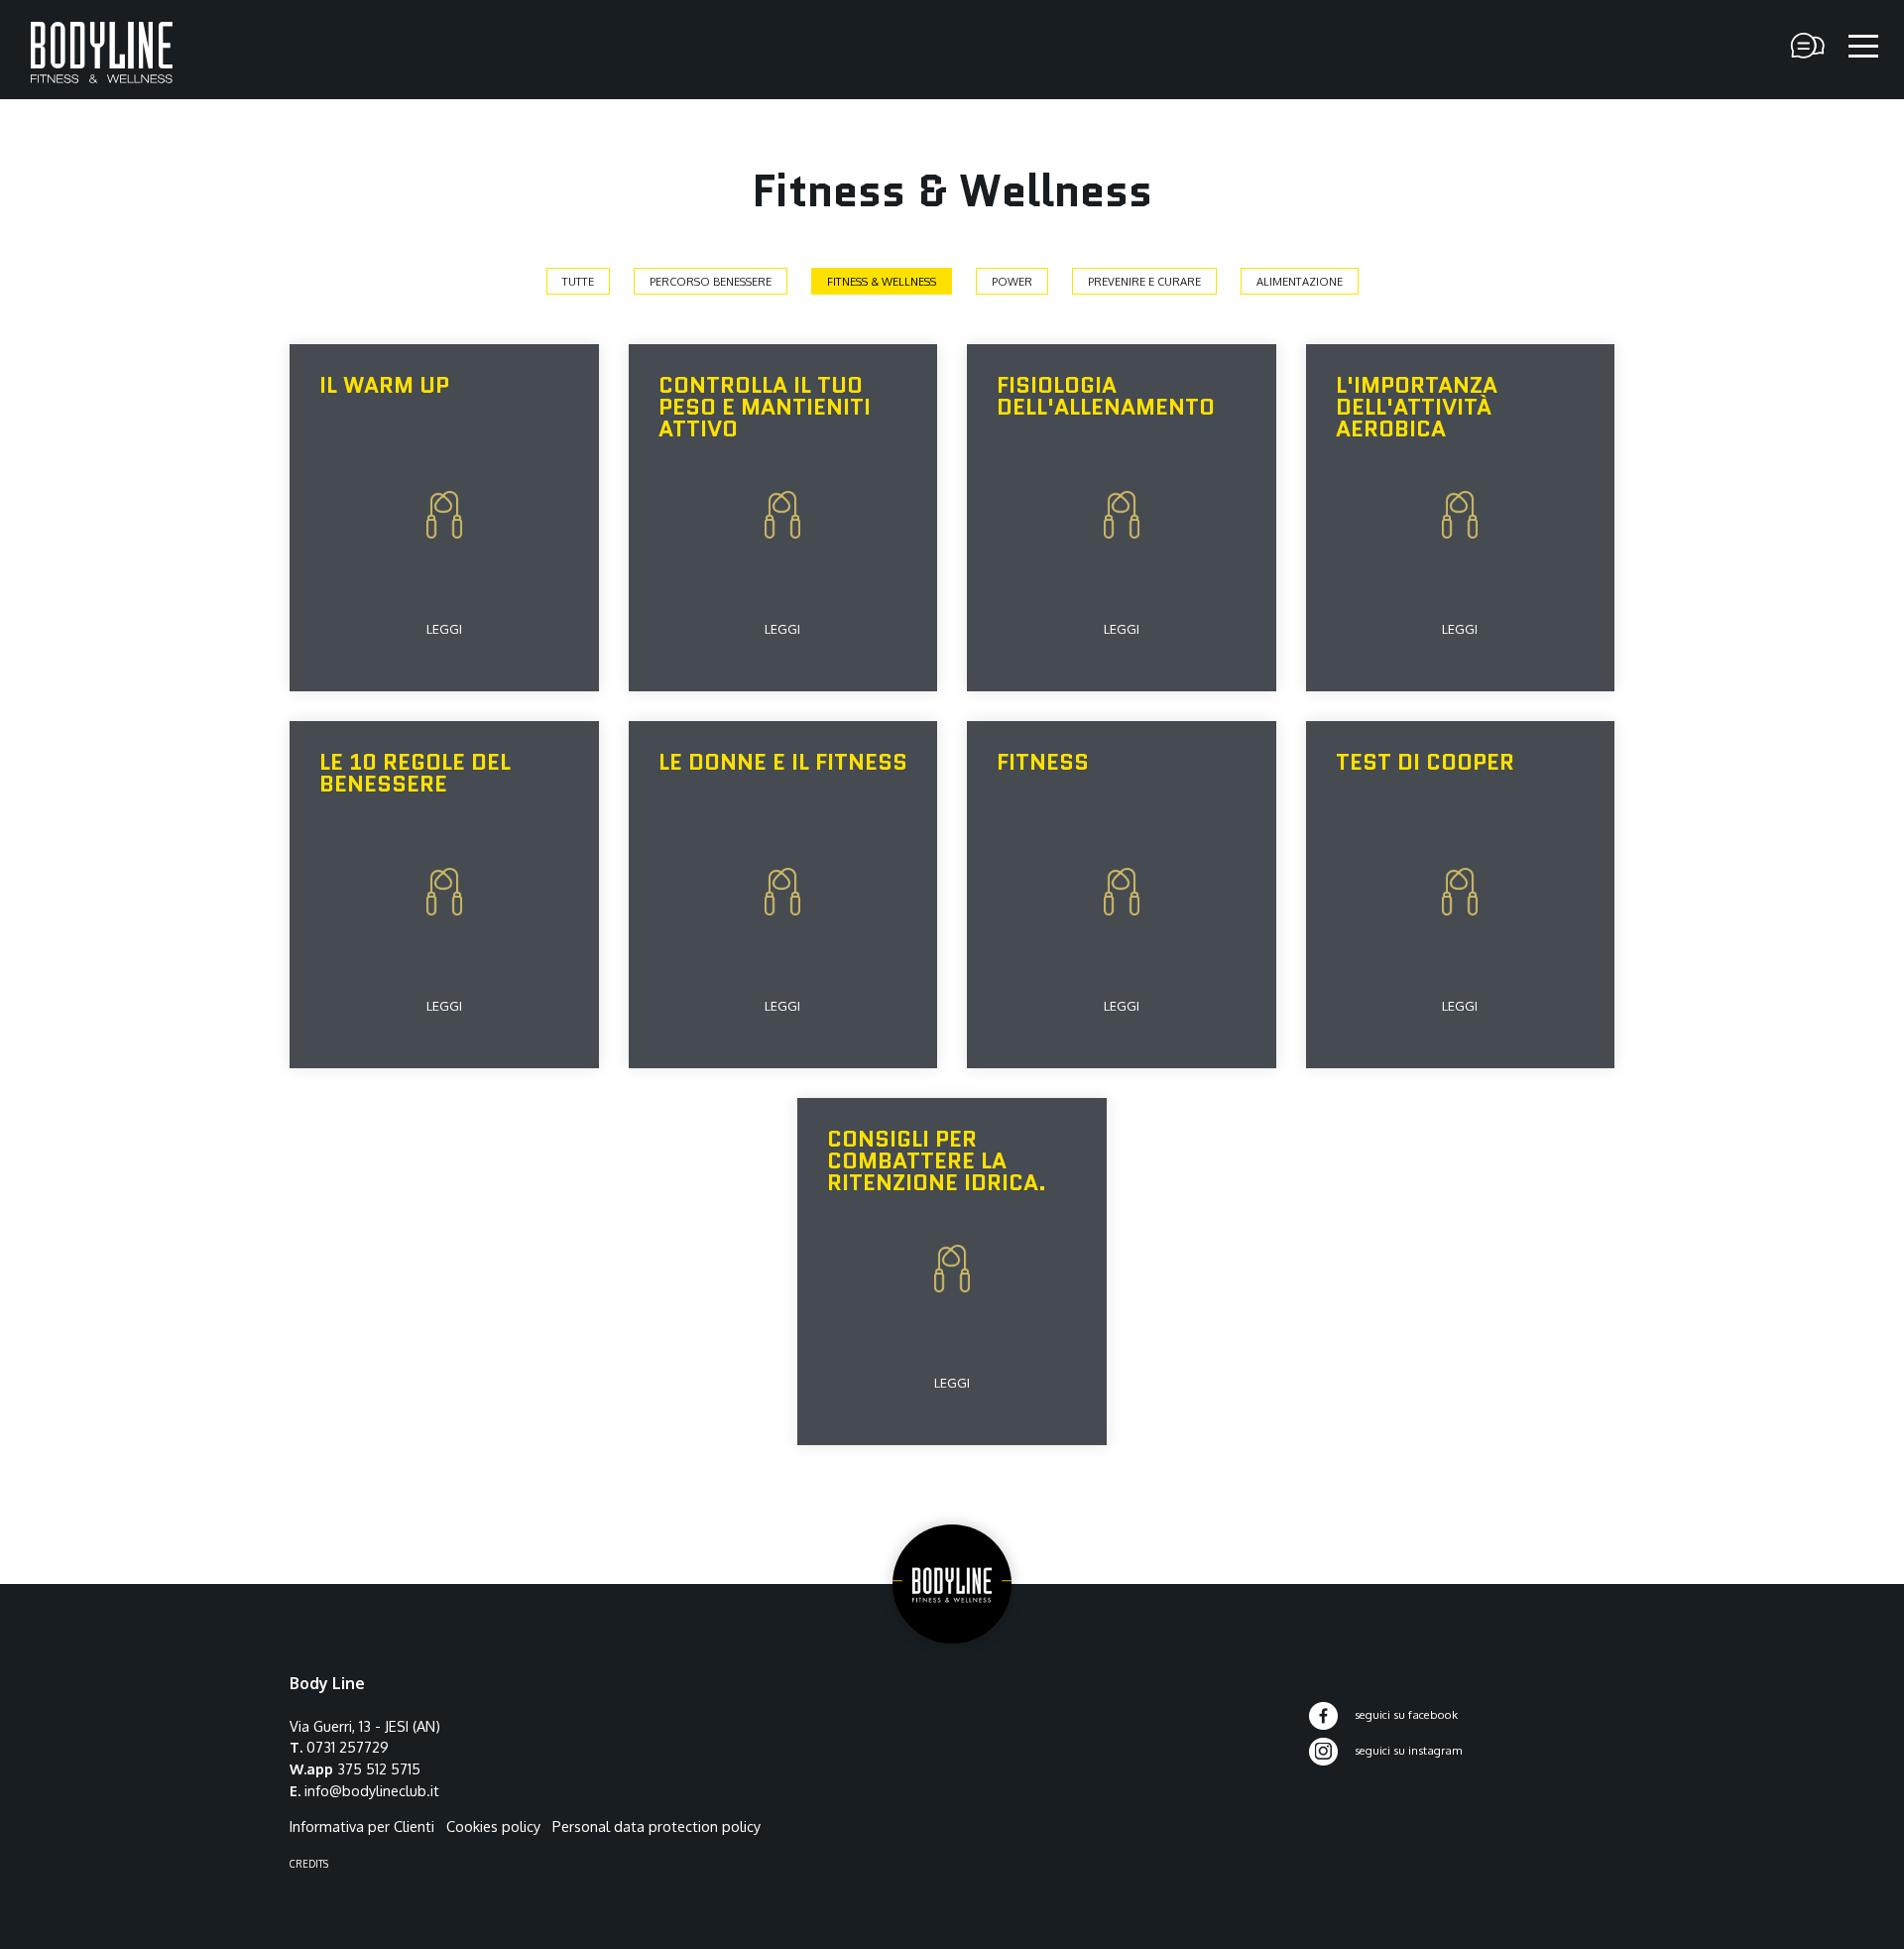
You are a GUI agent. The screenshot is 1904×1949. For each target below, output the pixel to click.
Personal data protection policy (656, 1826)
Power (1012, 281)
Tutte (578, 281)
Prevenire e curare (1144, 281)
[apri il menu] (1863, 47)
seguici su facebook (1405, 1714)
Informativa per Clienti (362, 1826)
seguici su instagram (1407, 1750)
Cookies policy (493, 1826)
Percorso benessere (711, 281)
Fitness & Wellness (882, 281)
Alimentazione (1300, 281)
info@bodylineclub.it (372, 1790)
